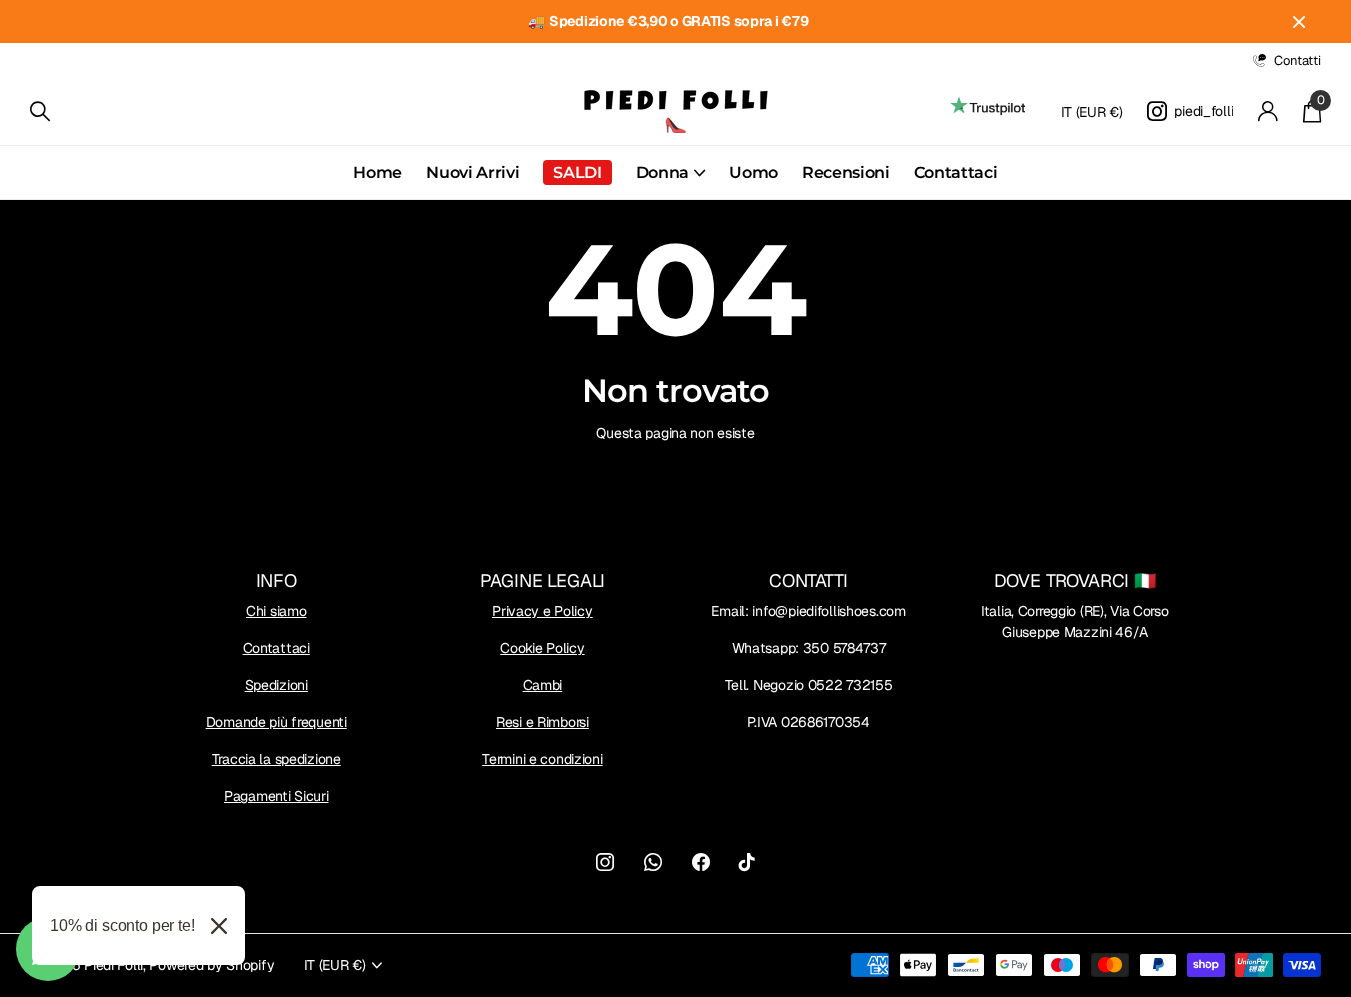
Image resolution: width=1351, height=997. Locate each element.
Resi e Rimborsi (542, 722)
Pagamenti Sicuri (276, 796)
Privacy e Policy (542, 611)
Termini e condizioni (542, 759)
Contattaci (956, 172)
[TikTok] (747, 862)
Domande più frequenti (276, 722)
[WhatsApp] (653, 862)
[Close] (219, 925)
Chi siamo (276, 611)
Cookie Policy (542, 648)
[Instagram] (605, 862)
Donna (662, 172)
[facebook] (701, 862)
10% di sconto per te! (122, 925)
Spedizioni (276, 685)
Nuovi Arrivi (472, 172)
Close (1299, 21)
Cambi (543, 685)
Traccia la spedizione (276, 759)
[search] (40, 111)
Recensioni (846, 172)
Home (377, 172)
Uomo (753, 172)
